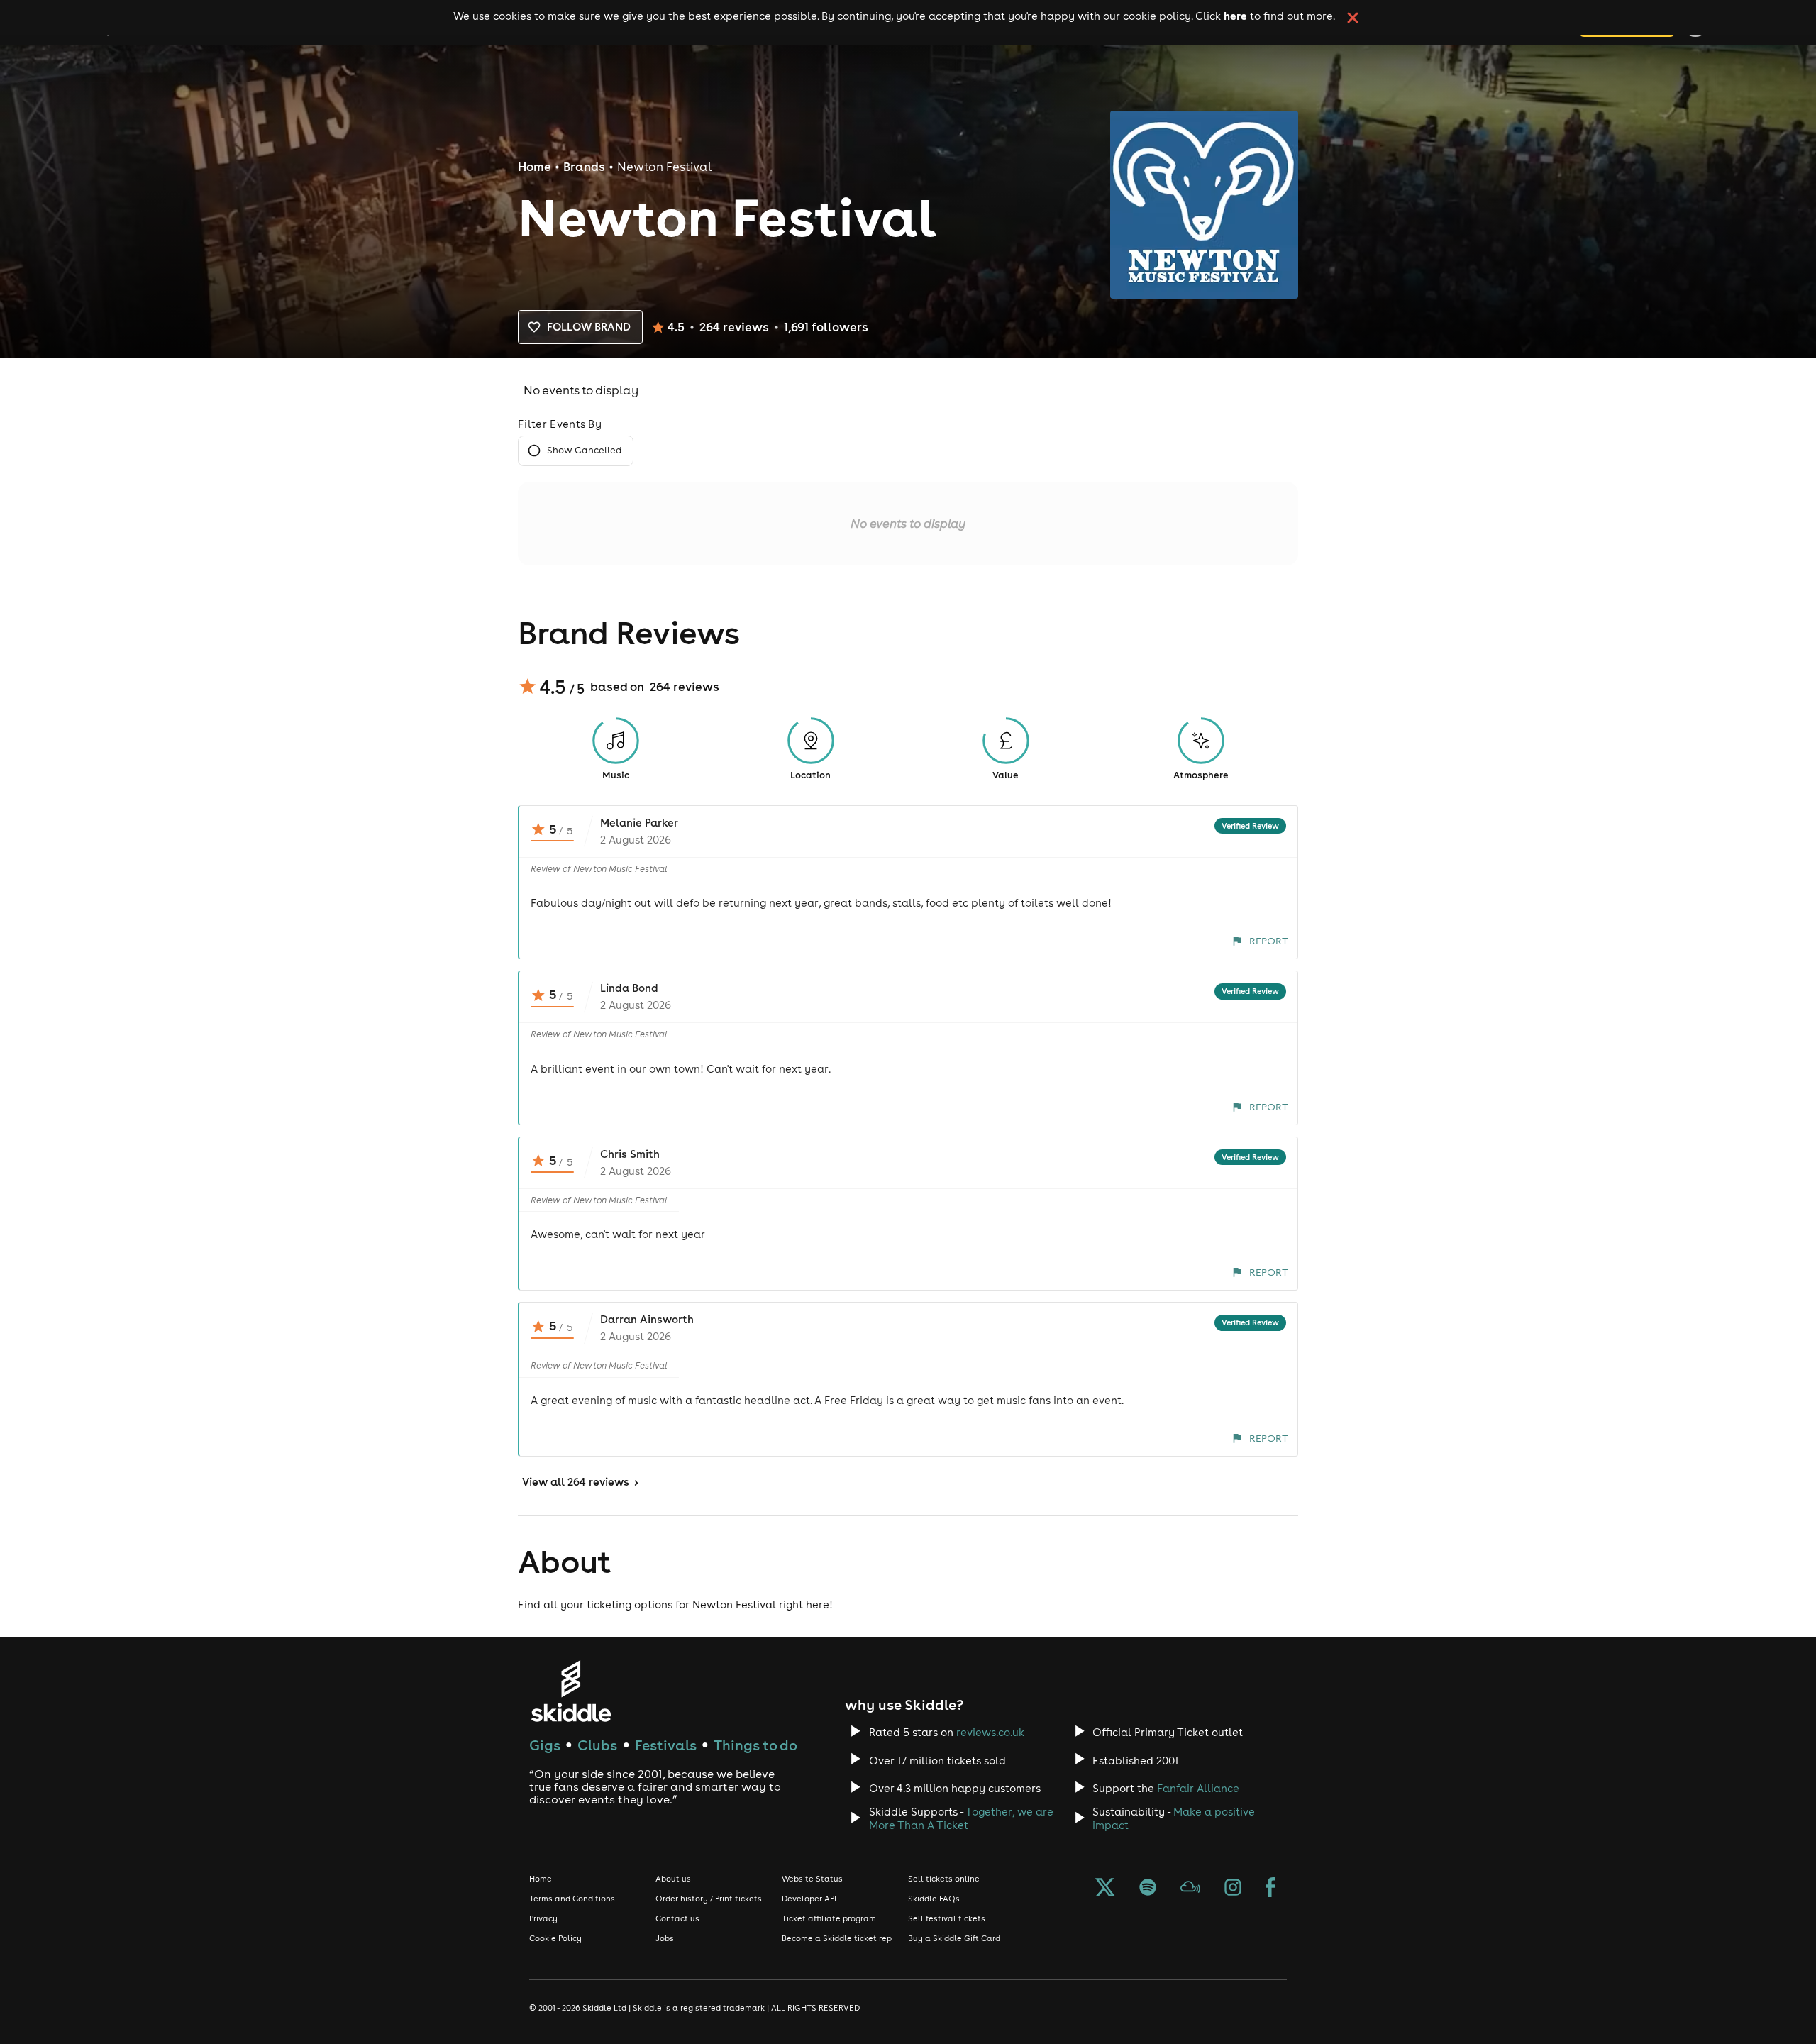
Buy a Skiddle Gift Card (954, 1938)
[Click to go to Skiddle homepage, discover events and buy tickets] (571, 1691)
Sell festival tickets (947, 1918)
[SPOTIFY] (1148, 1889)
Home (535, 167)
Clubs (597, 1745)
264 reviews (685, 687)
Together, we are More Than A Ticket (961, 1818)
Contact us (677, 1918)
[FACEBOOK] (1270, 1889)
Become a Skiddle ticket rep (837, 1938)
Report (1269, 941)
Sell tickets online (944, 1879)
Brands (584, 167)
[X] (1105, 1889)
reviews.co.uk (990, 1732)
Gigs (545, 1745)
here (1235, 16)
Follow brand (589, 327)
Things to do (755, 1745)
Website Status (812, 1879)
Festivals (666, 1745)
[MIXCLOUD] (1190, 1889)
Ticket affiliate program (829, 1918)
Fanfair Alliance (1198, 1788)
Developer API (809, 1899)
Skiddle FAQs (934, 1899)
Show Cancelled (584, 450)
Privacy (543, 1918)
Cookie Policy (555, 1938)
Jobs (665, 1938)
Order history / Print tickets (709, 1899)
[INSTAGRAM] (1233, 1889)
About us (673, 1879)
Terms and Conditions (572, 1899)
